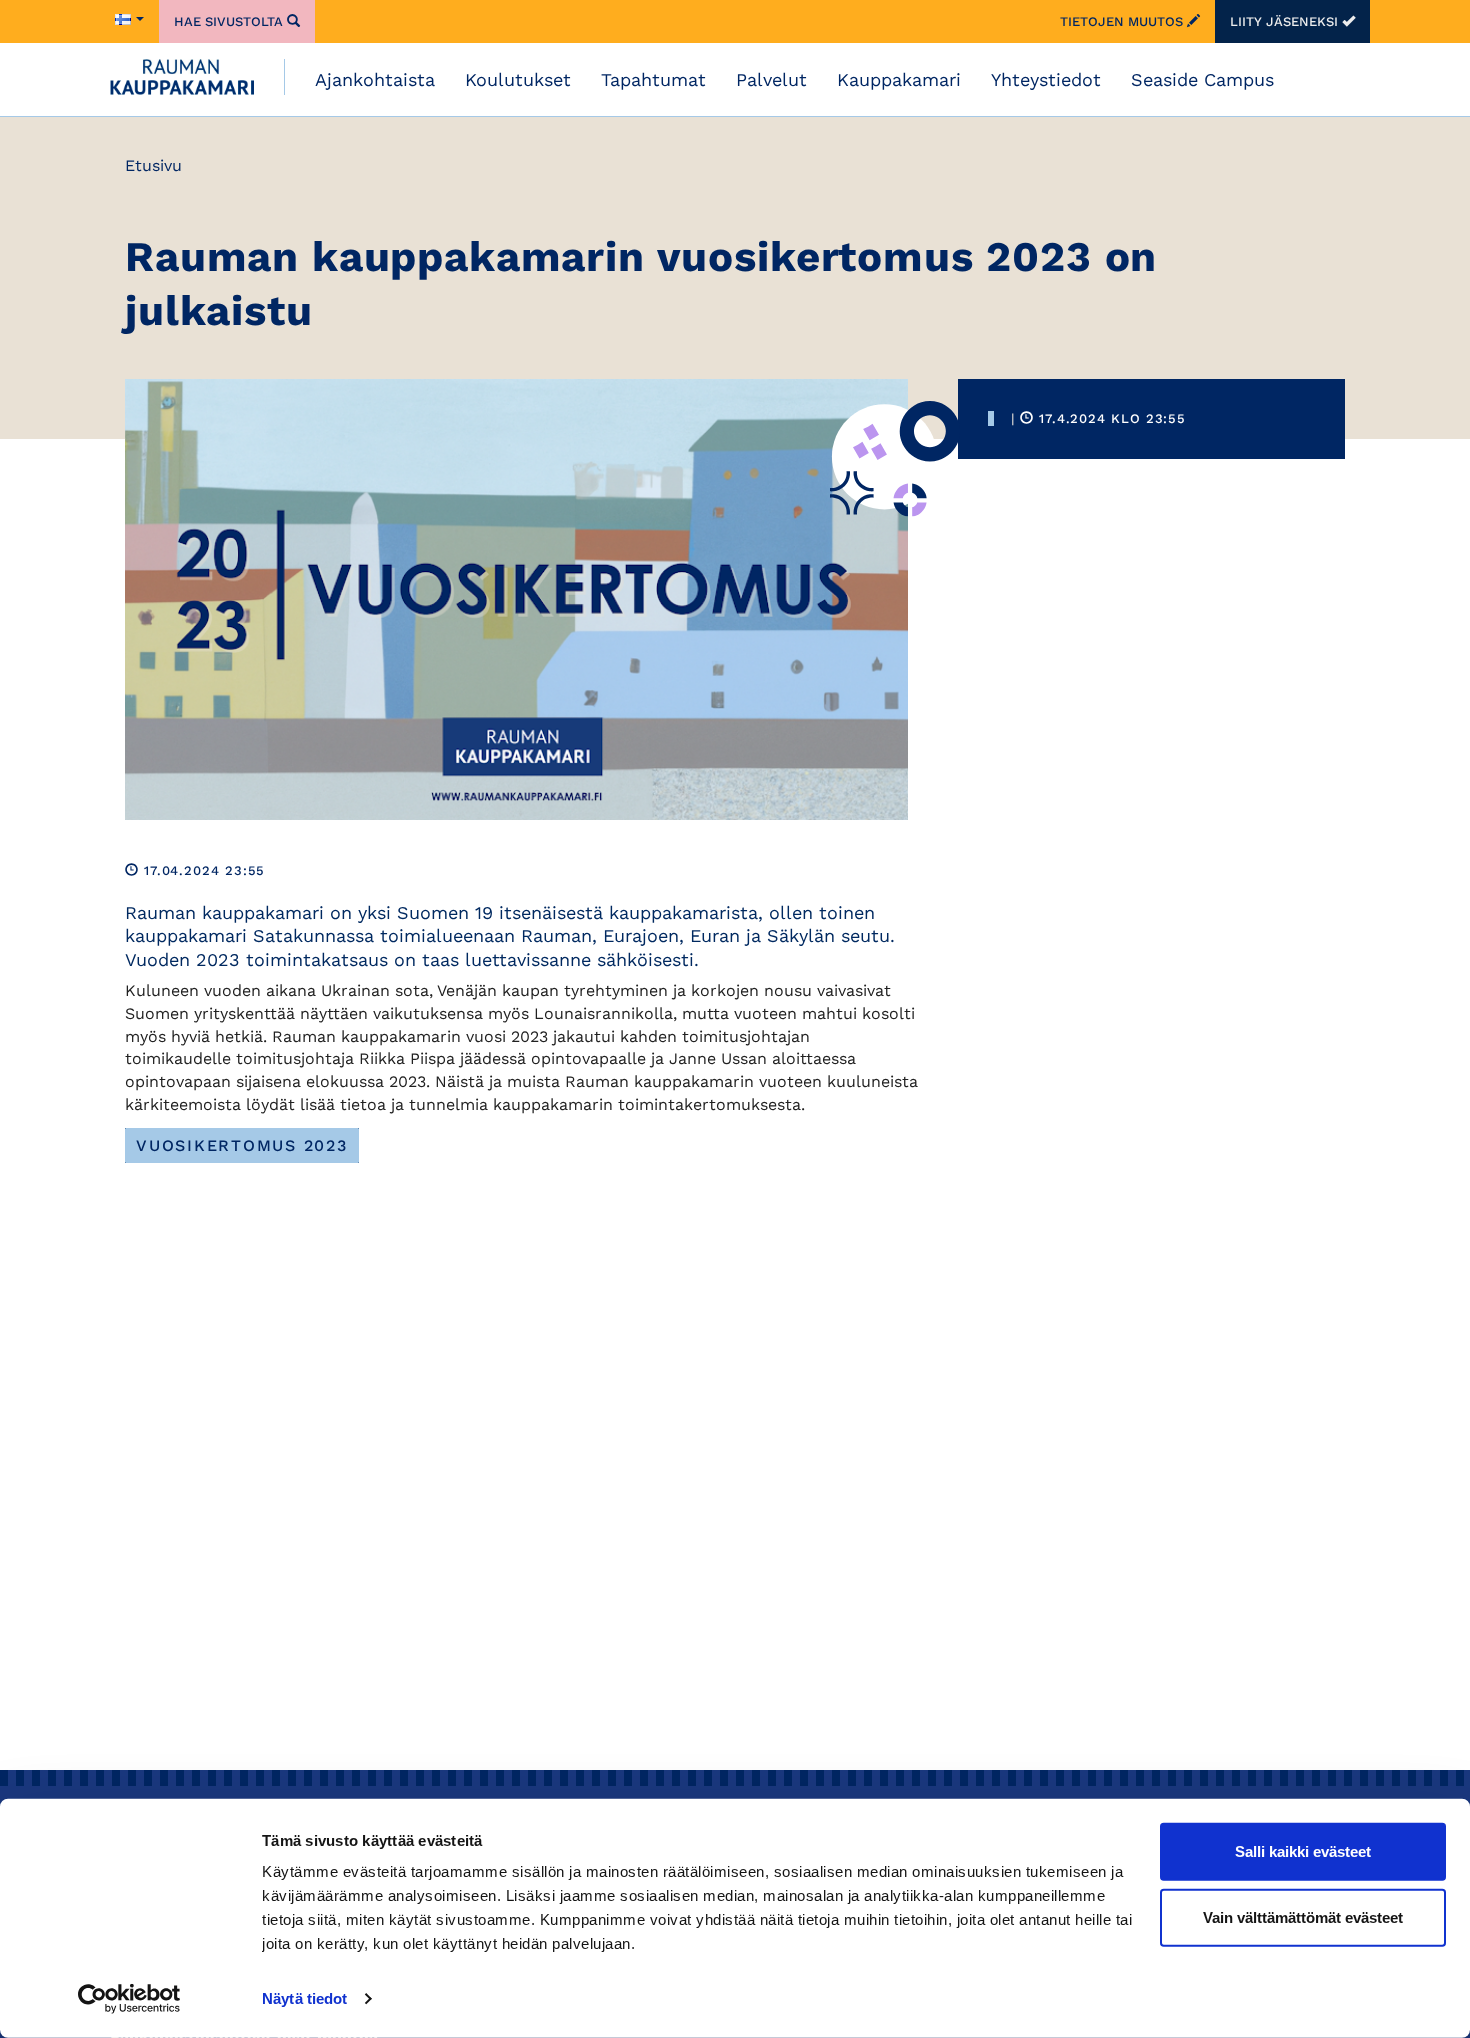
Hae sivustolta (230, 21)
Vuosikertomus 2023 (242, 1145)
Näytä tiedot (304, 1998)
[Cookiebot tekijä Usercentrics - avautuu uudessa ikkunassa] (129, 1999)
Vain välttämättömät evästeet (1303, 1916)
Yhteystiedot (1046, 79)
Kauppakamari (899, 79)
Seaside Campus (1202, 79)
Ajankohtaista (375, 79)
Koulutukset (518, 79)
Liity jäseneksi (1286, 21)
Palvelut (771, 79)
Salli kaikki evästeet (1303, 1851)
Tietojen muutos (1123, 21)
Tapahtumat (653, 79)
